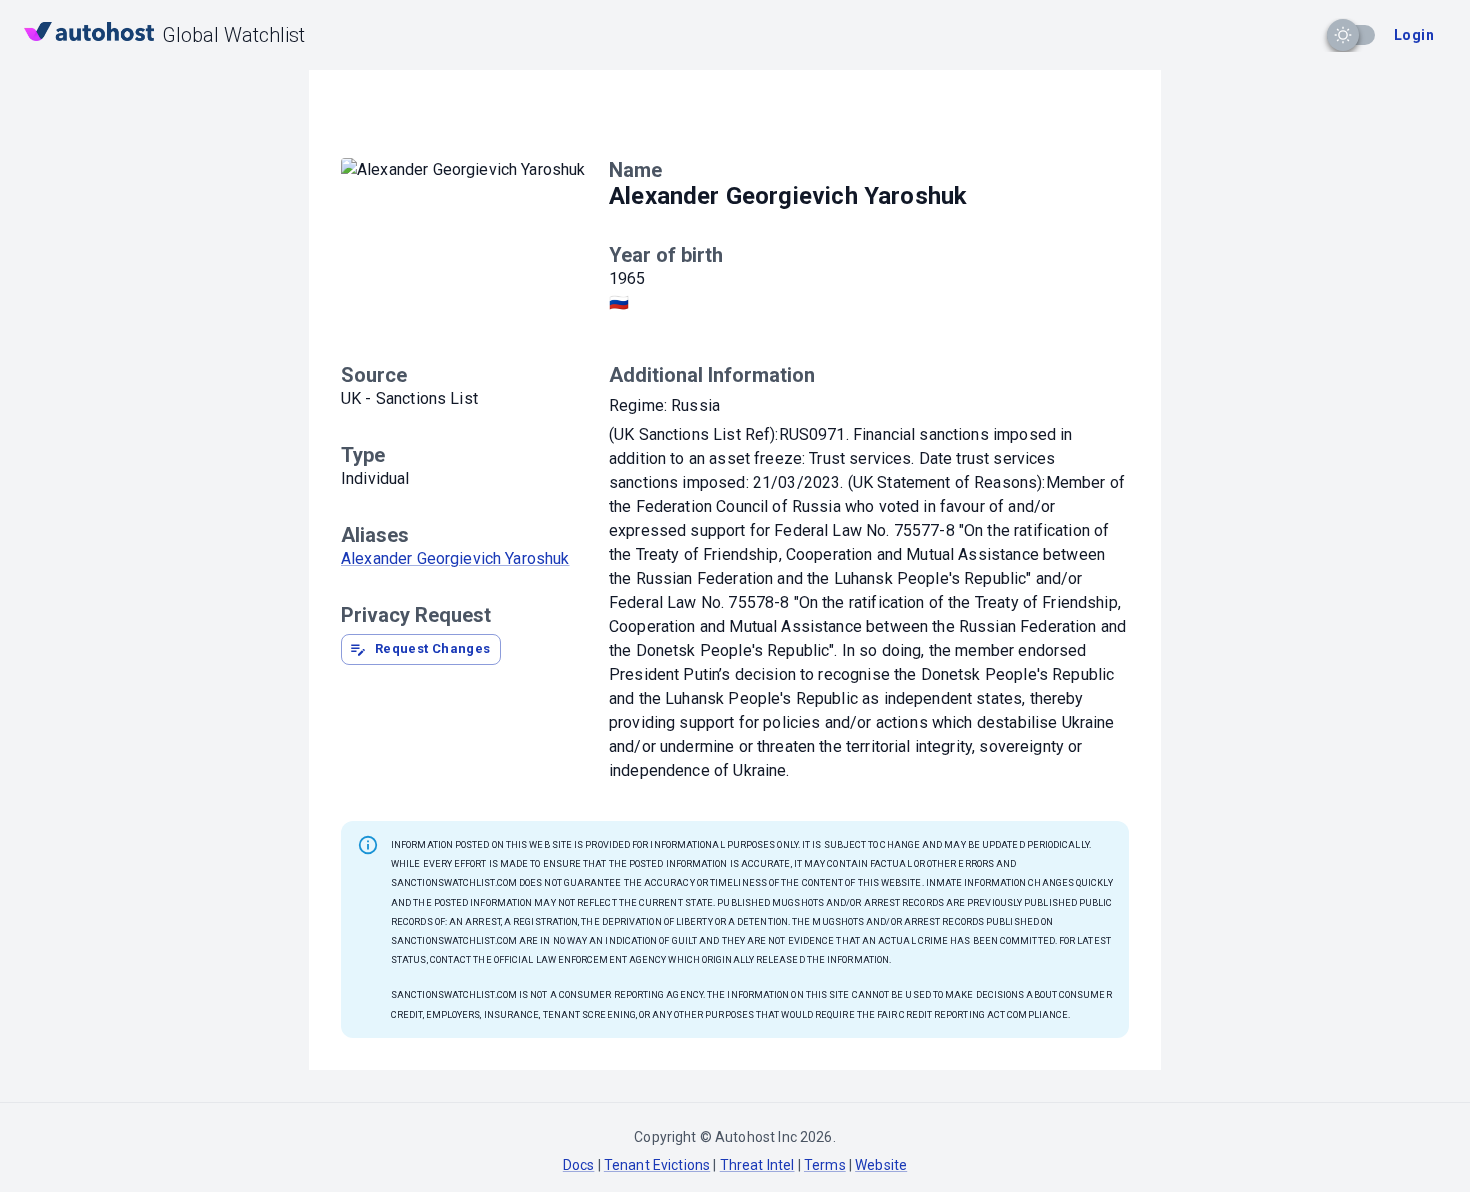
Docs (579, 1165)
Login (1414, 35)
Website (881, 1165)
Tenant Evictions (657, 1165)
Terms (825, 1165)
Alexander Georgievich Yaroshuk (455, 558)
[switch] (1343, 35)
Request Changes (433, 648)
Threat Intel (757, 1165)
